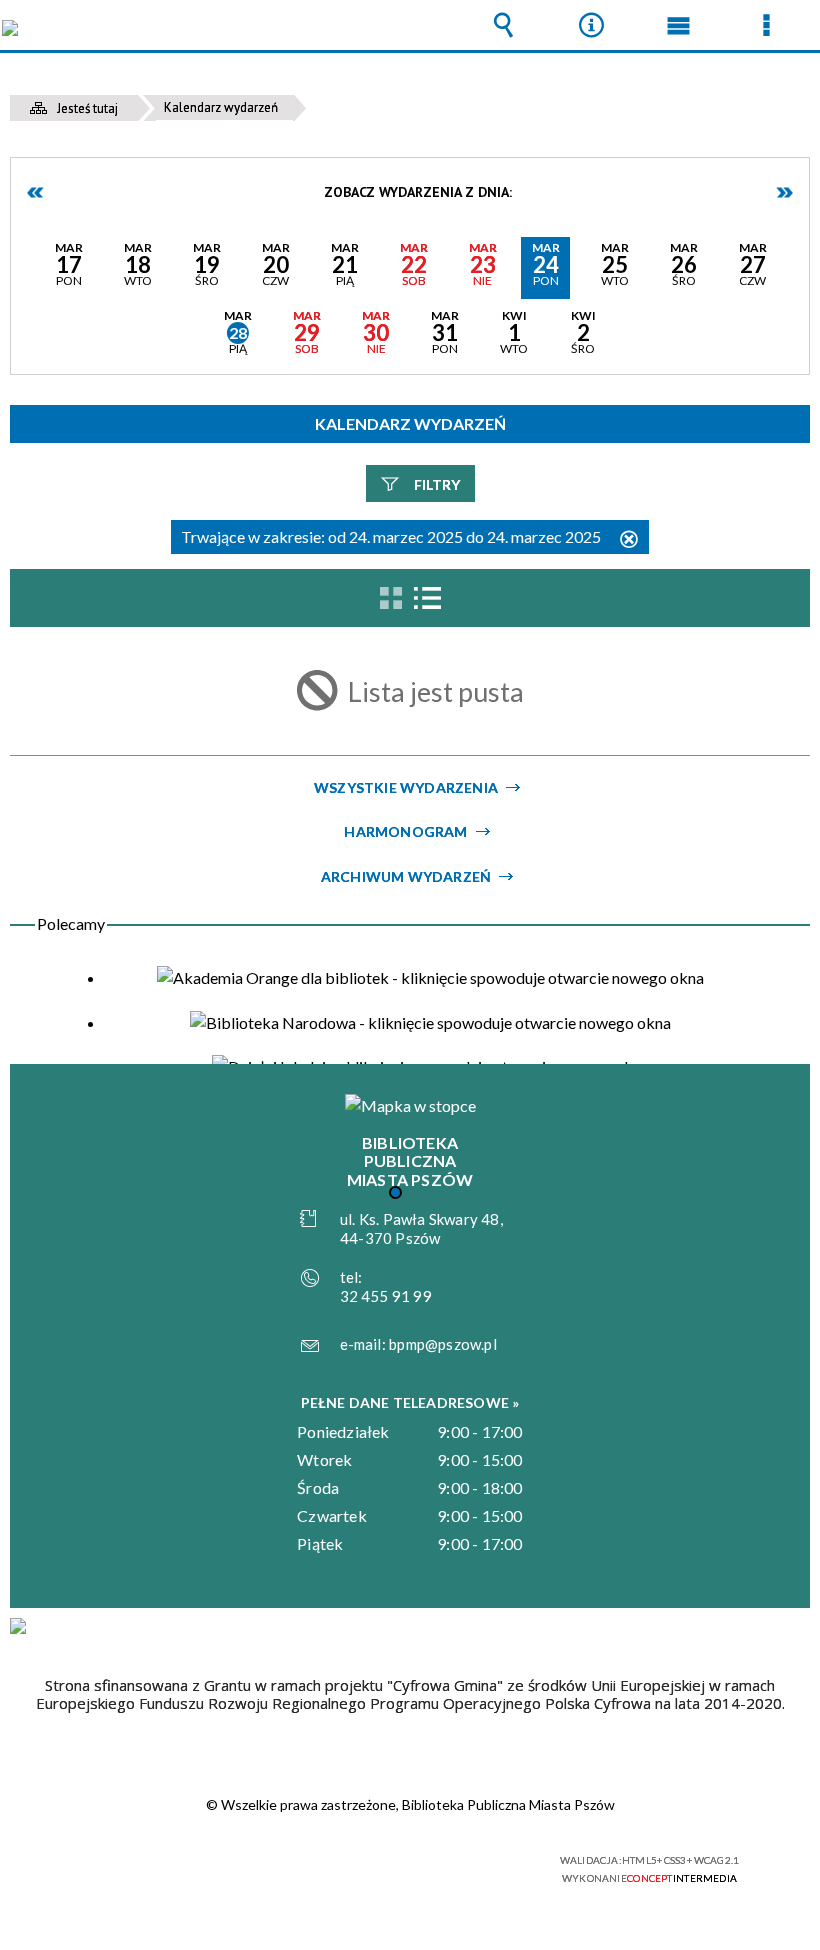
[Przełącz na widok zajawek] (391, 598)
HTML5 (368, 1861)
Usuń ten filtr (629, 540)
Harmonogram (405, 831)
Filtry (437, 484)
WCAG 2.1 (461, 1860)
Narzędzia (591, 25)
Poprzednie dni (36, 192)
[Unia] (18, 1626)
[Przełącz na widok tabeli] (427, 598)
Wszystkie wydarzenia (406, 787)
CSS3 (398, 1861)
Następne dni (784, 192)
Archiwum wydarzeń (406, 876)
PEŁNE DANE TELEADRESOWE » (410, 1402)
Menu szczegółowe (766, 25)
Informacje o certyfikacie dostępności (160, 1863)
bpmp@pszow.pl (443, 1344)
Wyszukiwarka (504, 25)
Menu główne (679, 25)
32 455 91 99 (386, 1296)
